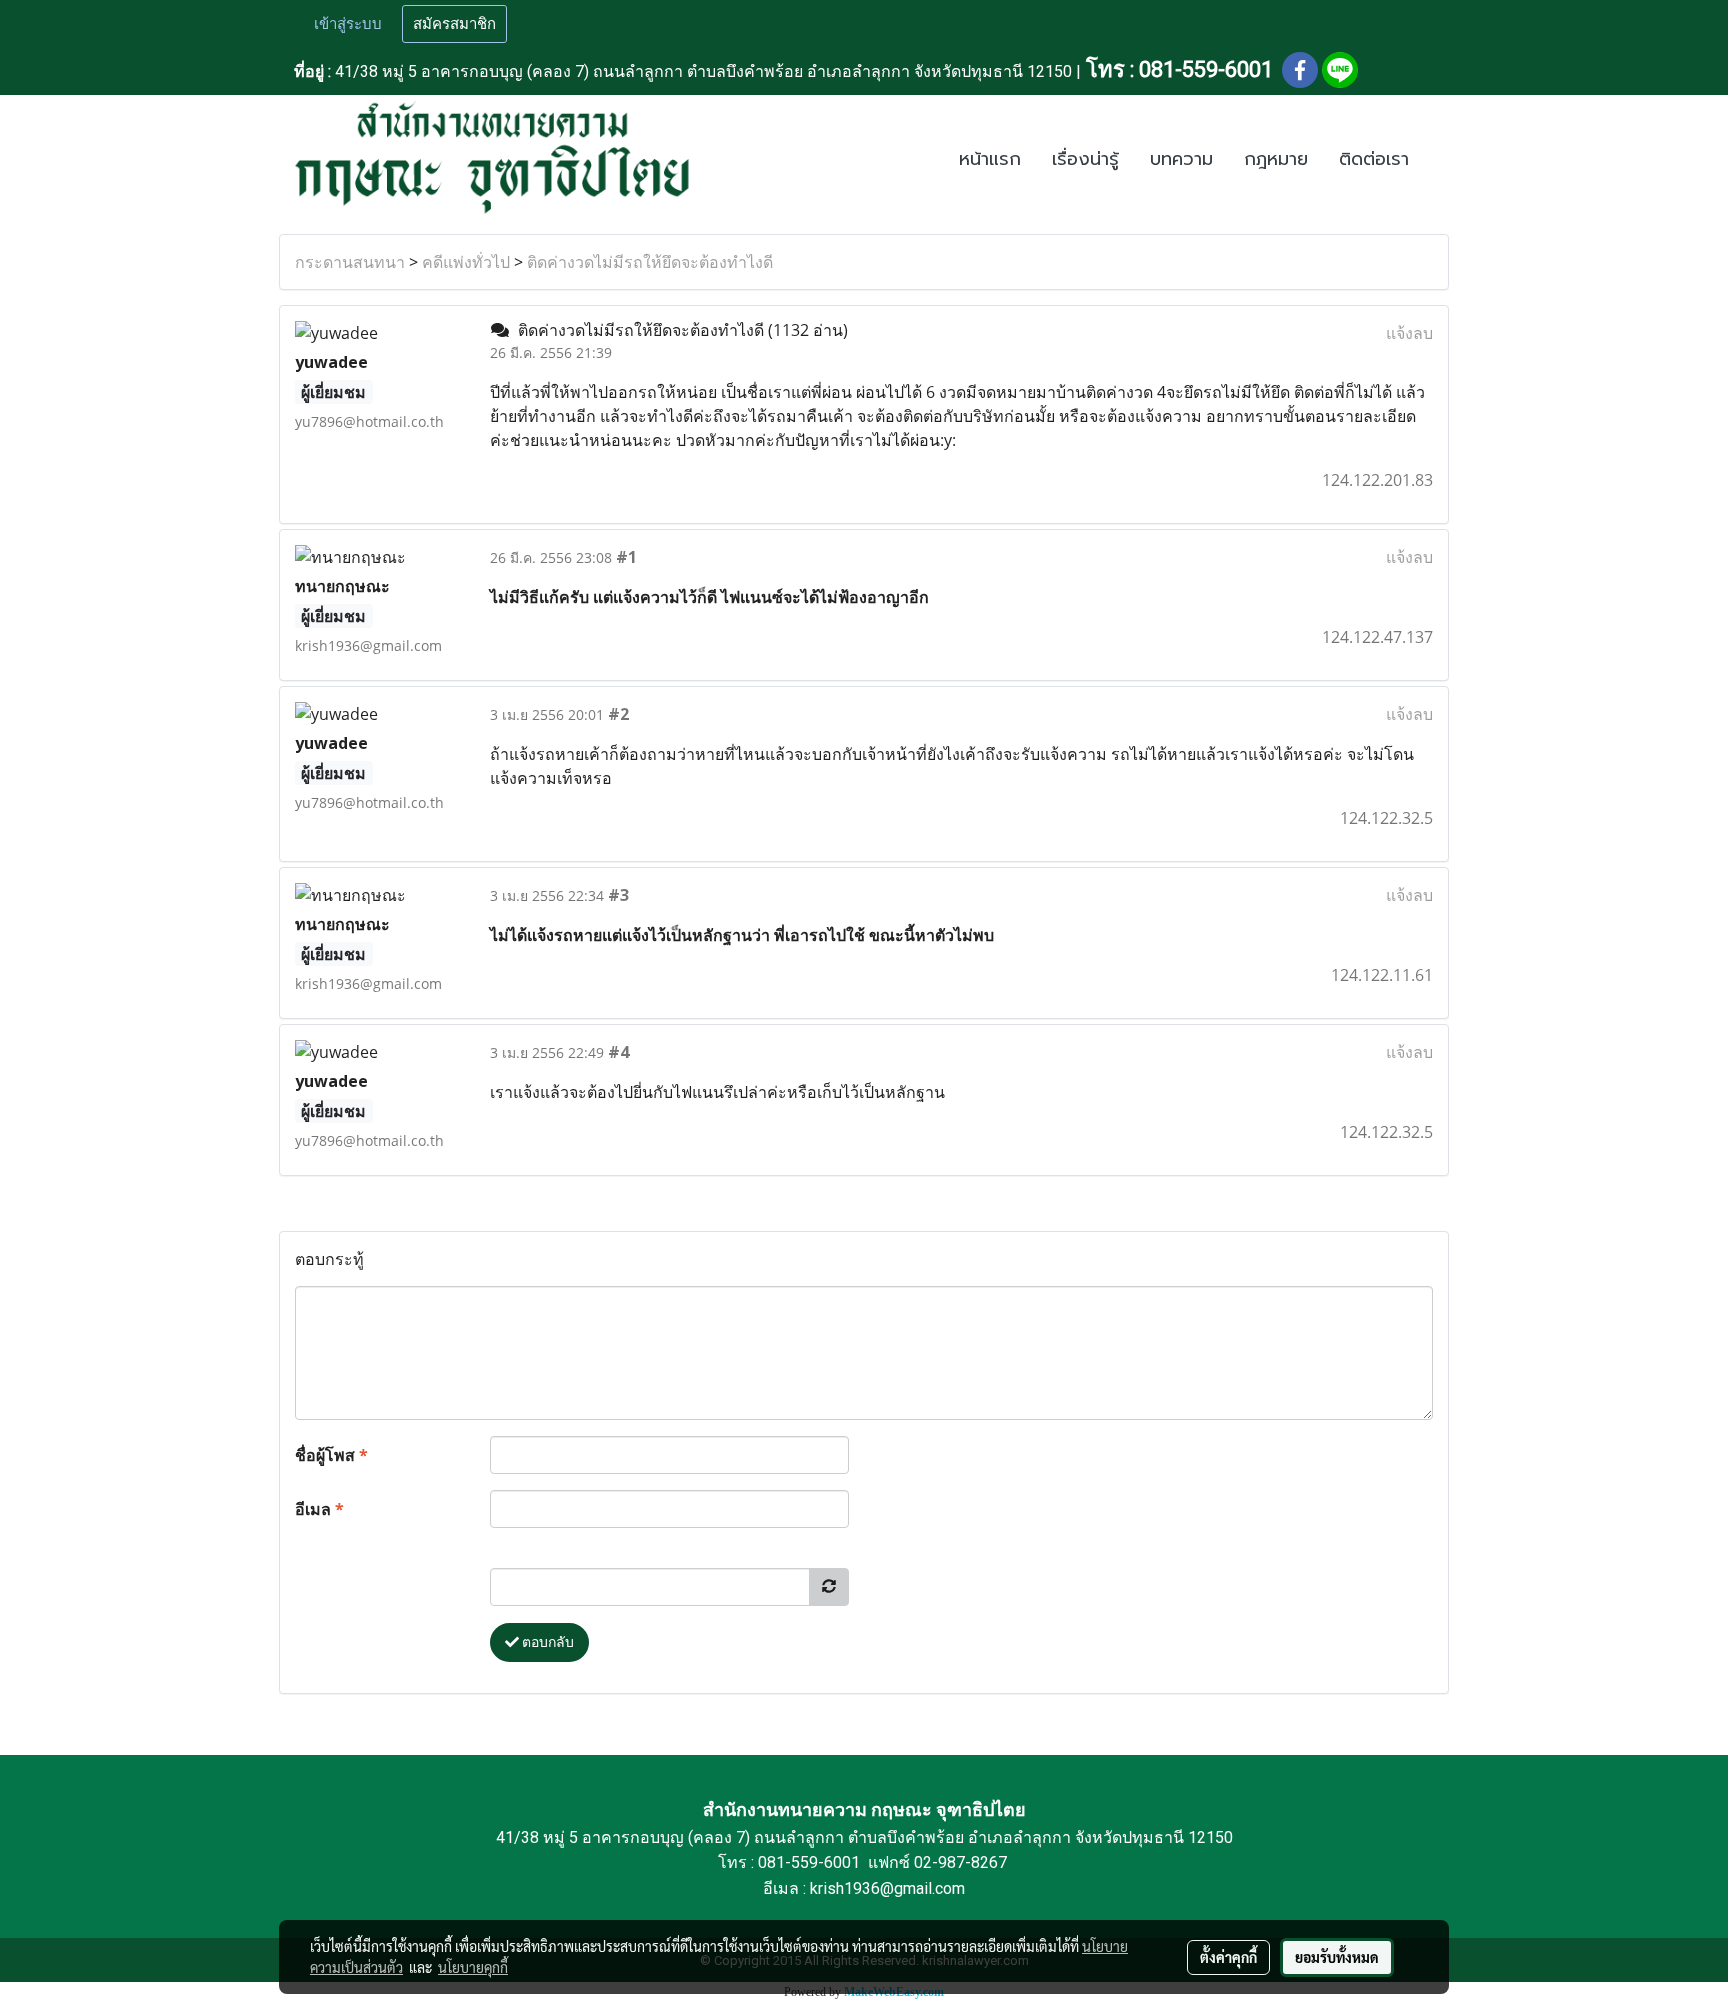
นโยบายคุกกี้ (473, 1967)
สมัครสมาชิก (454, 24)
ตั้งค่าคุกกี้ (1228, 1957)
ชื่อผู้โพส (331, 1455)
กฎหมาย (1276, 159)
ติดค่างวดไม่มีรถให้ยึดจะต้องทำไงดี (650, 262)
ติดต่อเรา (1374, 159)
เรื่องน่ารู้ (1085, 159)
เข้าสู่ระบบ (348, 24)
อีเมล (319, 1509)
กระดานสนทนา (350, 262)
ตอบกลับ (546, 1642)
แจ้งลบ (1409, 333)
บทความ (1181, 159)
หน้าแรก (990, 159)
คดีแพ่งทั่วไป (466, 262)
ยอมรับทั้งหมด (1337, 1957)
